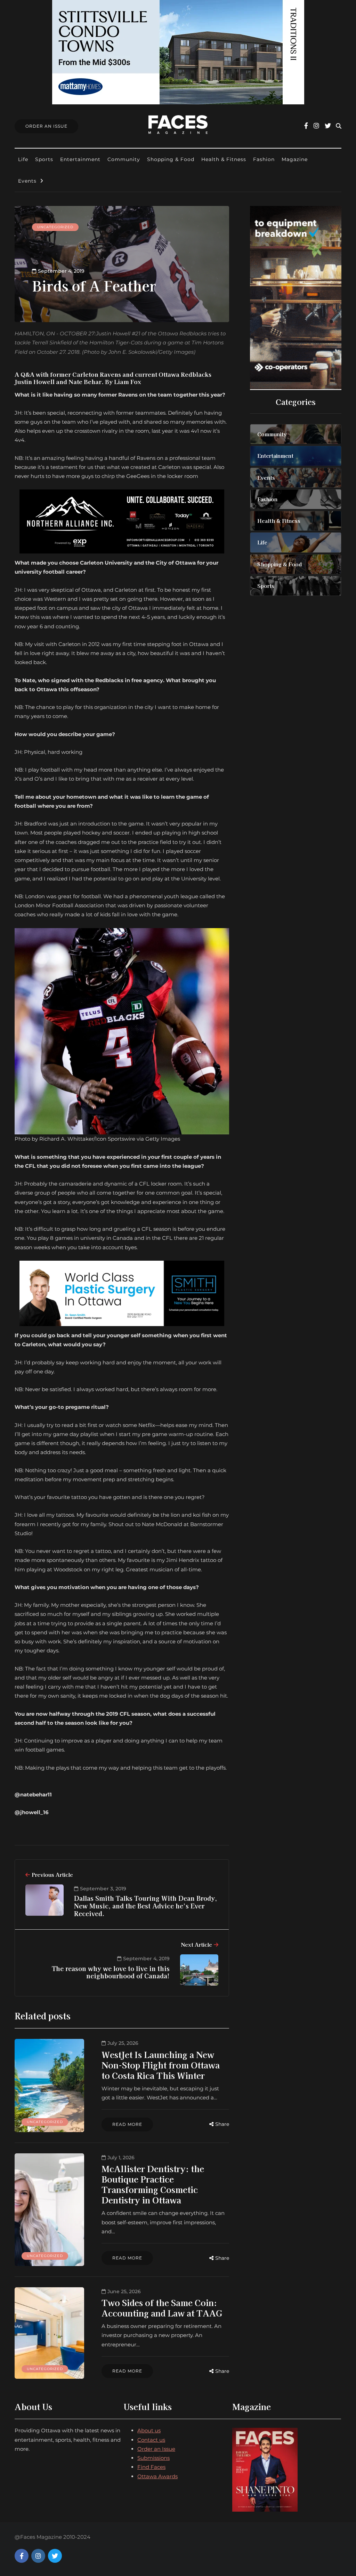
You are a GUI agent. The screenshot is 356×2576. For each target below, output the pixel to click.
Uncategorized (55, 227)
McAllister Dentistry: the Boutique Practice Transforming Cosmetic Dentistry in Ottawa (153, 2184)
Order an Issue (156, 2449)
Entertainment (80, 159)
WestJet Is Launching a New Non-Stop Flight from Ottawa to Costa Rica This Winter (161, 2065)
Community (124, 159)
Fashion (264, 159)
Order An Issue (46, 126)
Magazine (295, 159)
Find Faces (151, 2467)
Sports (44, 159)
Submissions (153, 2458)
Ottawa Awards (157, 2476)
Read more (127, 2124)
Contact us (151, 2440)
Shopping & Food (171, 159)
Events (27, 181)
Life (23, 159)
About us (149, 2430)
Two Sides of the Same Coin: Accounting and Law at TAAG (162, 2308)
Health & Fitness (224, 159)
